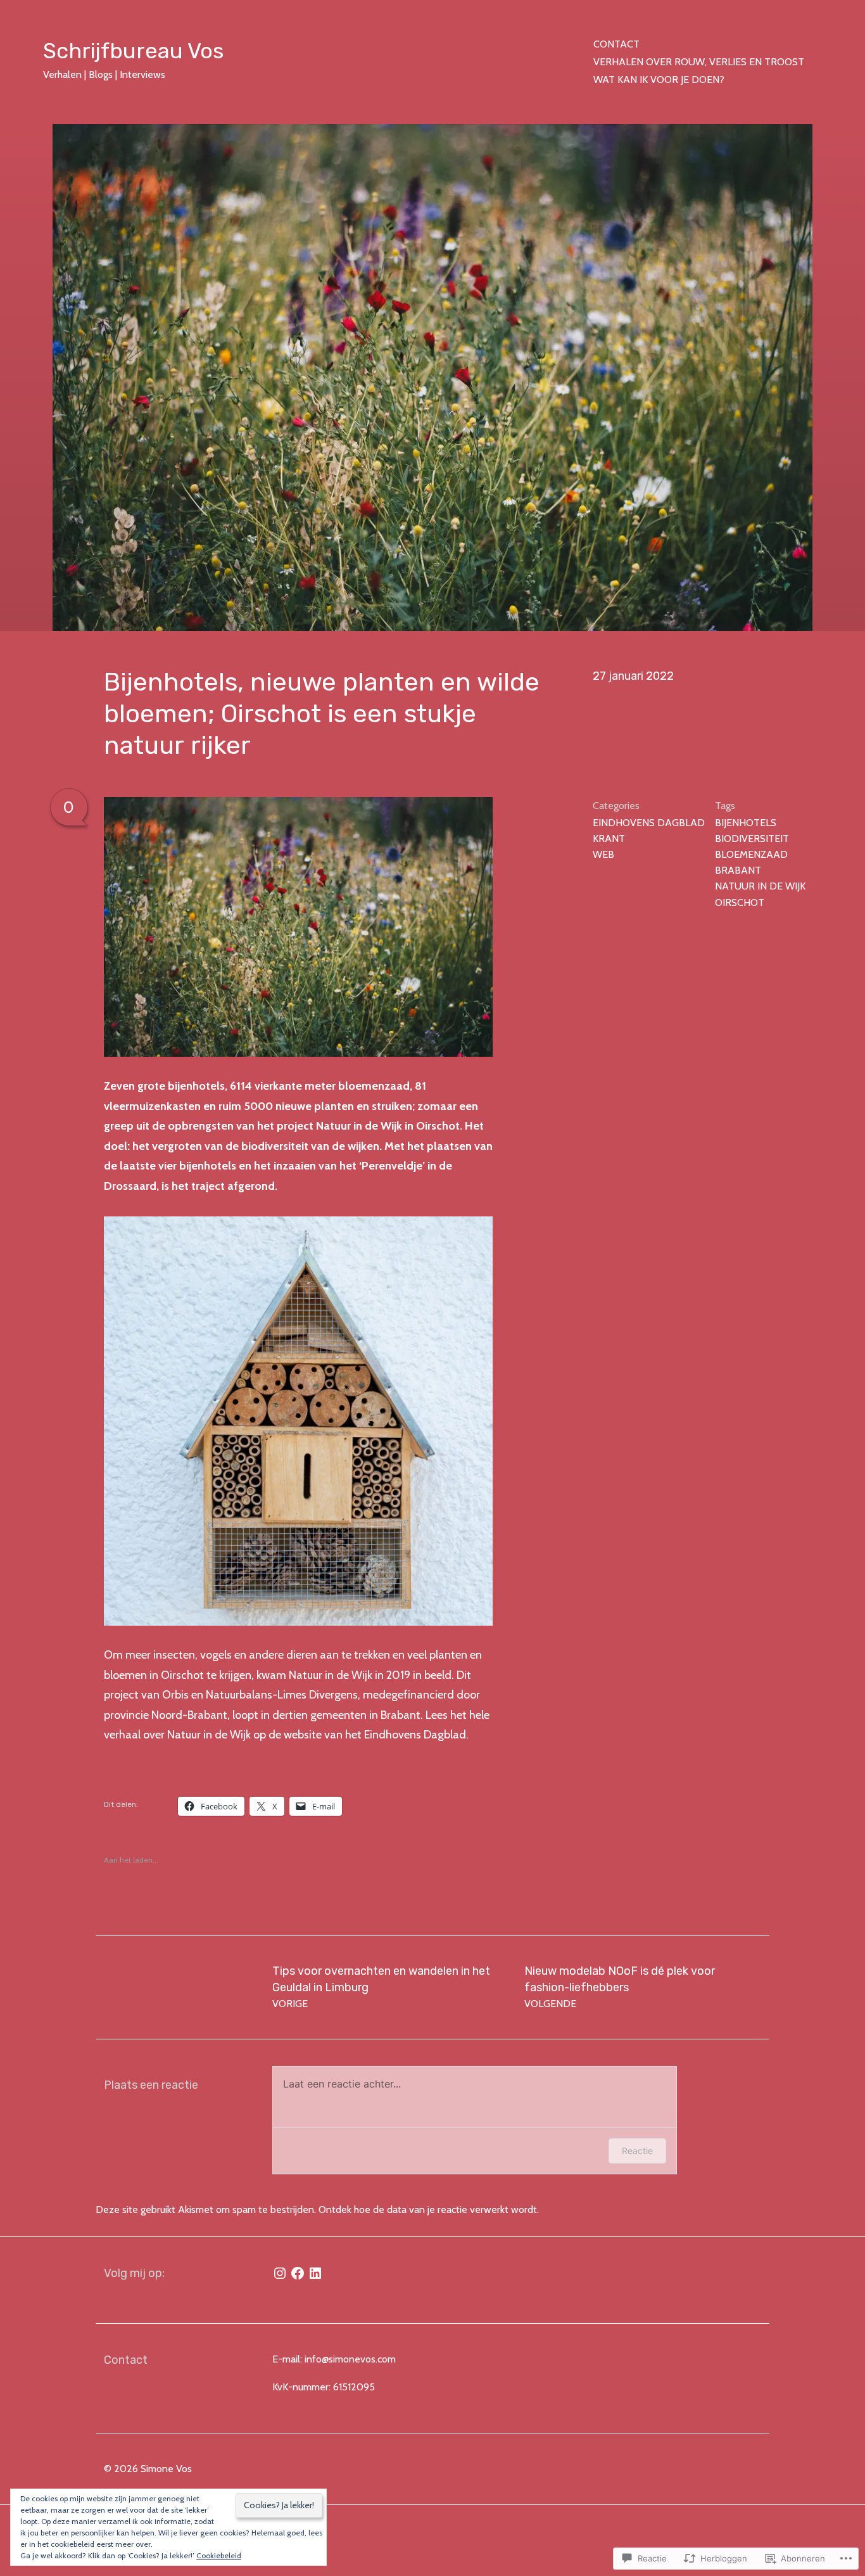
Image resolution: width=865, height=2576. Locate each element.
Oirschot (740, 902)
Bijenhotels (746, 823)
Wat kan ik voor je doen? (659, 80)
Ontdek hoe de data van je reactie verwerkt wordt (428, 2209)
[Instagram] (280, 2273)
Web (603, 854)
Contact (616, 44)
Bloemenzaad (751, 854)
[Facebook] (298, 2273)
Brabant (738, 870)
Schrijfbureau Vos (133, 51)
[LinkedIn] (315, 2273)
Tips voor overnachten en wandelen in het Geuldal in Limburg (381, 1987)
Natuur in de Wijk (760, 886)
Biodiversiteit (752, 838)
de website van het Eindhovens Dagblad (367, 1735)
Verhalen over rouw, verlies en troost (699, 62)
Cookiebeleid (219, 2555)
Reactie (637, 2151)
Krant (609, 838)
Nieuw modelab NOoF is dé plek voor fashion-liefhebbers (620, 1987)
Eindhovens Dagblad (649, 823)
